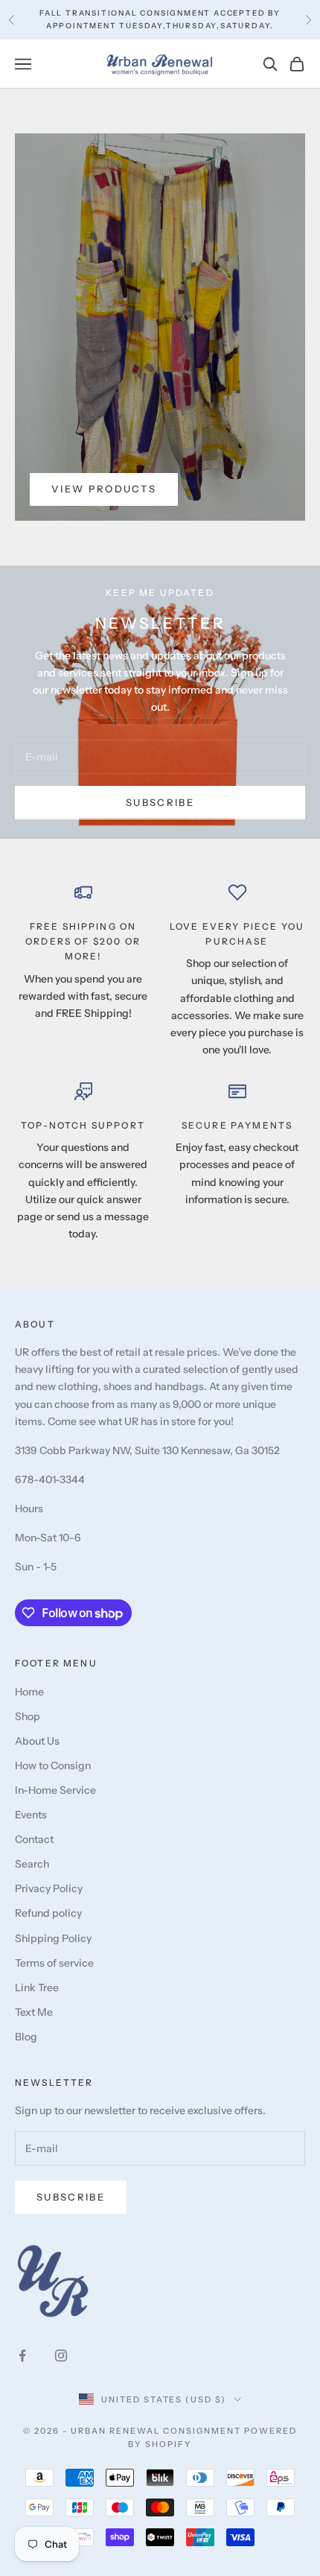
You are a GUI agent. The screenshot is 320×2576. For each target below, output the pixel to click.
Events (31, 1815)
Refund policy (48, 1913)
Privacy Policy (49, 1888)
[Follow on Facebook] (22, 2355)
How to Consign (53, 1766)
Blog (26, 2037)
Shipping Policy (53, 1938)
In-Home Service (55, 1790)
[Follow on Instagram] (61, 2355)
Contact (34, 1839)
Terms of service (54, 1963)
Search (32, 1864)
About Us (37, 1741)
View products (104, 489)
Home (29, 1692)
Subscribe (160, 802)
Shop (28, 1716)
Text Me (34, 2012)
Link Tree (37, 1987)
